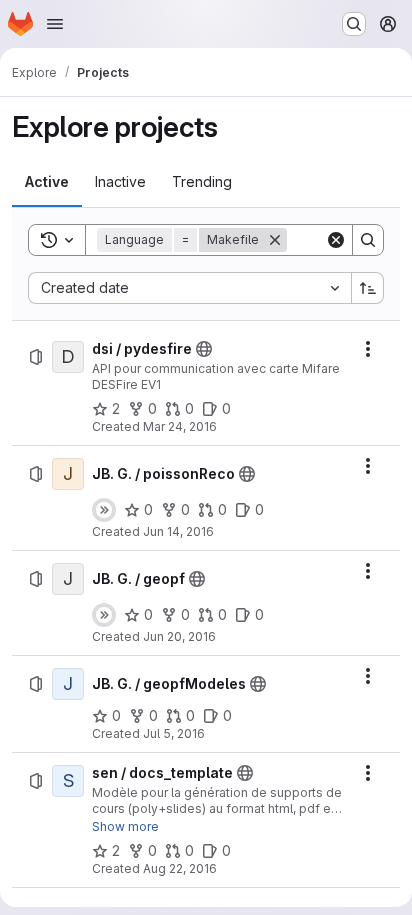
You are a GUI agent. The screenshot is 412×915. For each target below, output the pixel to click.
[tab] (47, 182)
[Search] (368, 240)
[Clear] (336, 240)
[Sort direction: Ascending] (368, 288)
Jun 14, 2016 (178, 531)
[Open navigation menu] (55, 24)
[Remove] (275, 240)
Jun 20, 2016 (179, 636)
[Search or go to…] (354, 24)
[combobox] (189, 288)
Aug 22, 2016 (180, 868)
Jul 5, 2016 (174, 733)
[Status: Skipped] (104, 510)
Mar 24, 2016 (180, 426)
